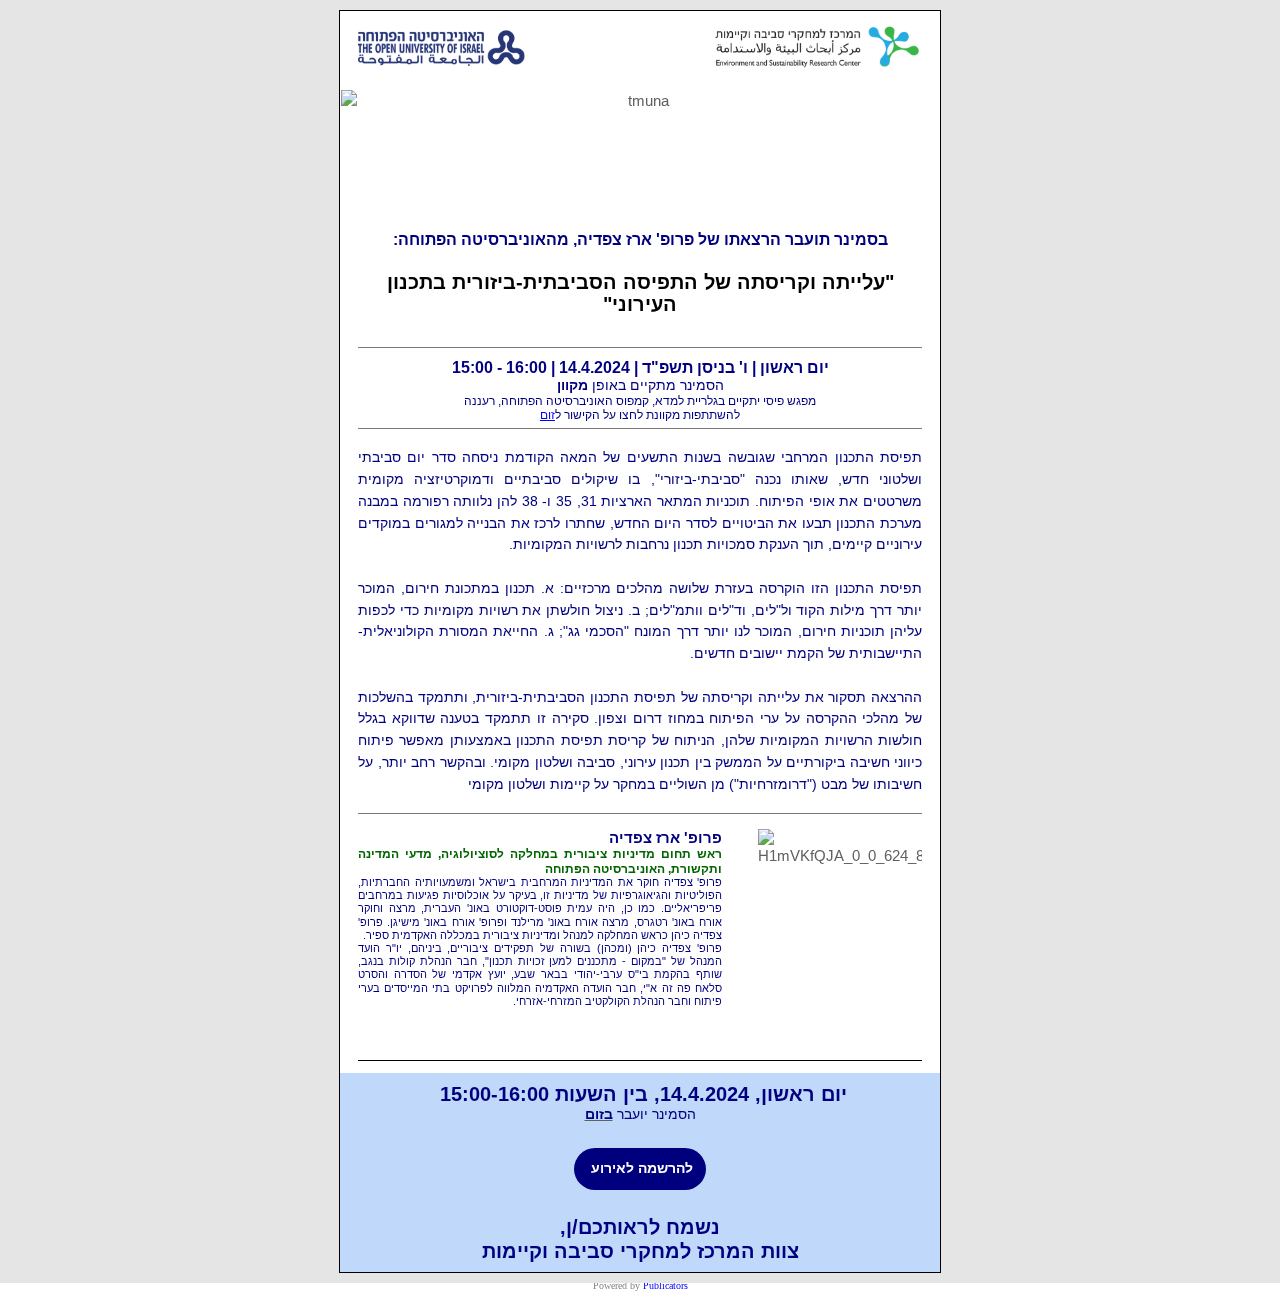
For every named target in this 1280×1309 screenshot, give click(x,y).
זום (547, 415)
